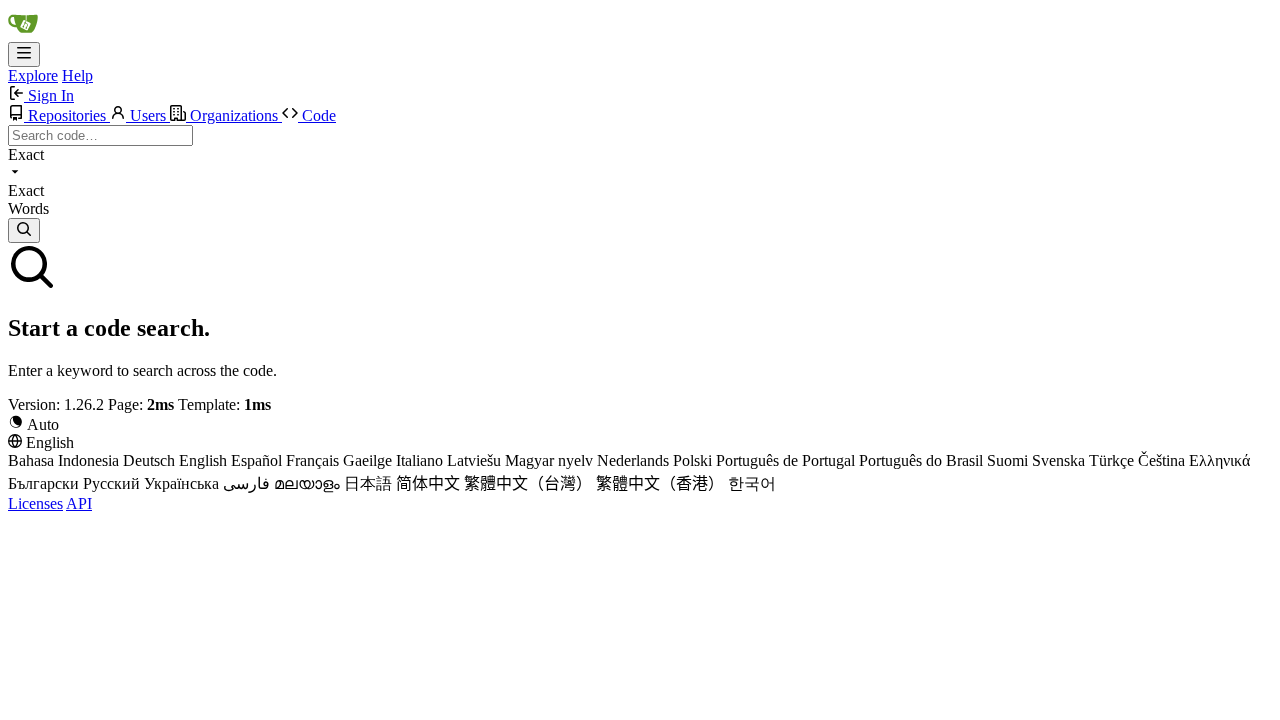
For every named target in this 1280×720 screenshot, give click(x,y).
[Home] (23, 32)
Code (317, 115)
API (79, 503)
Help (77, 75)
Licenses (35, 503)
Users (148, 115)
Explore (33, 75)
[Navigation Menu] (24, 54)
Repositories (67, 115)
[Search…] (24, 230)
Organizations (234, 115)
